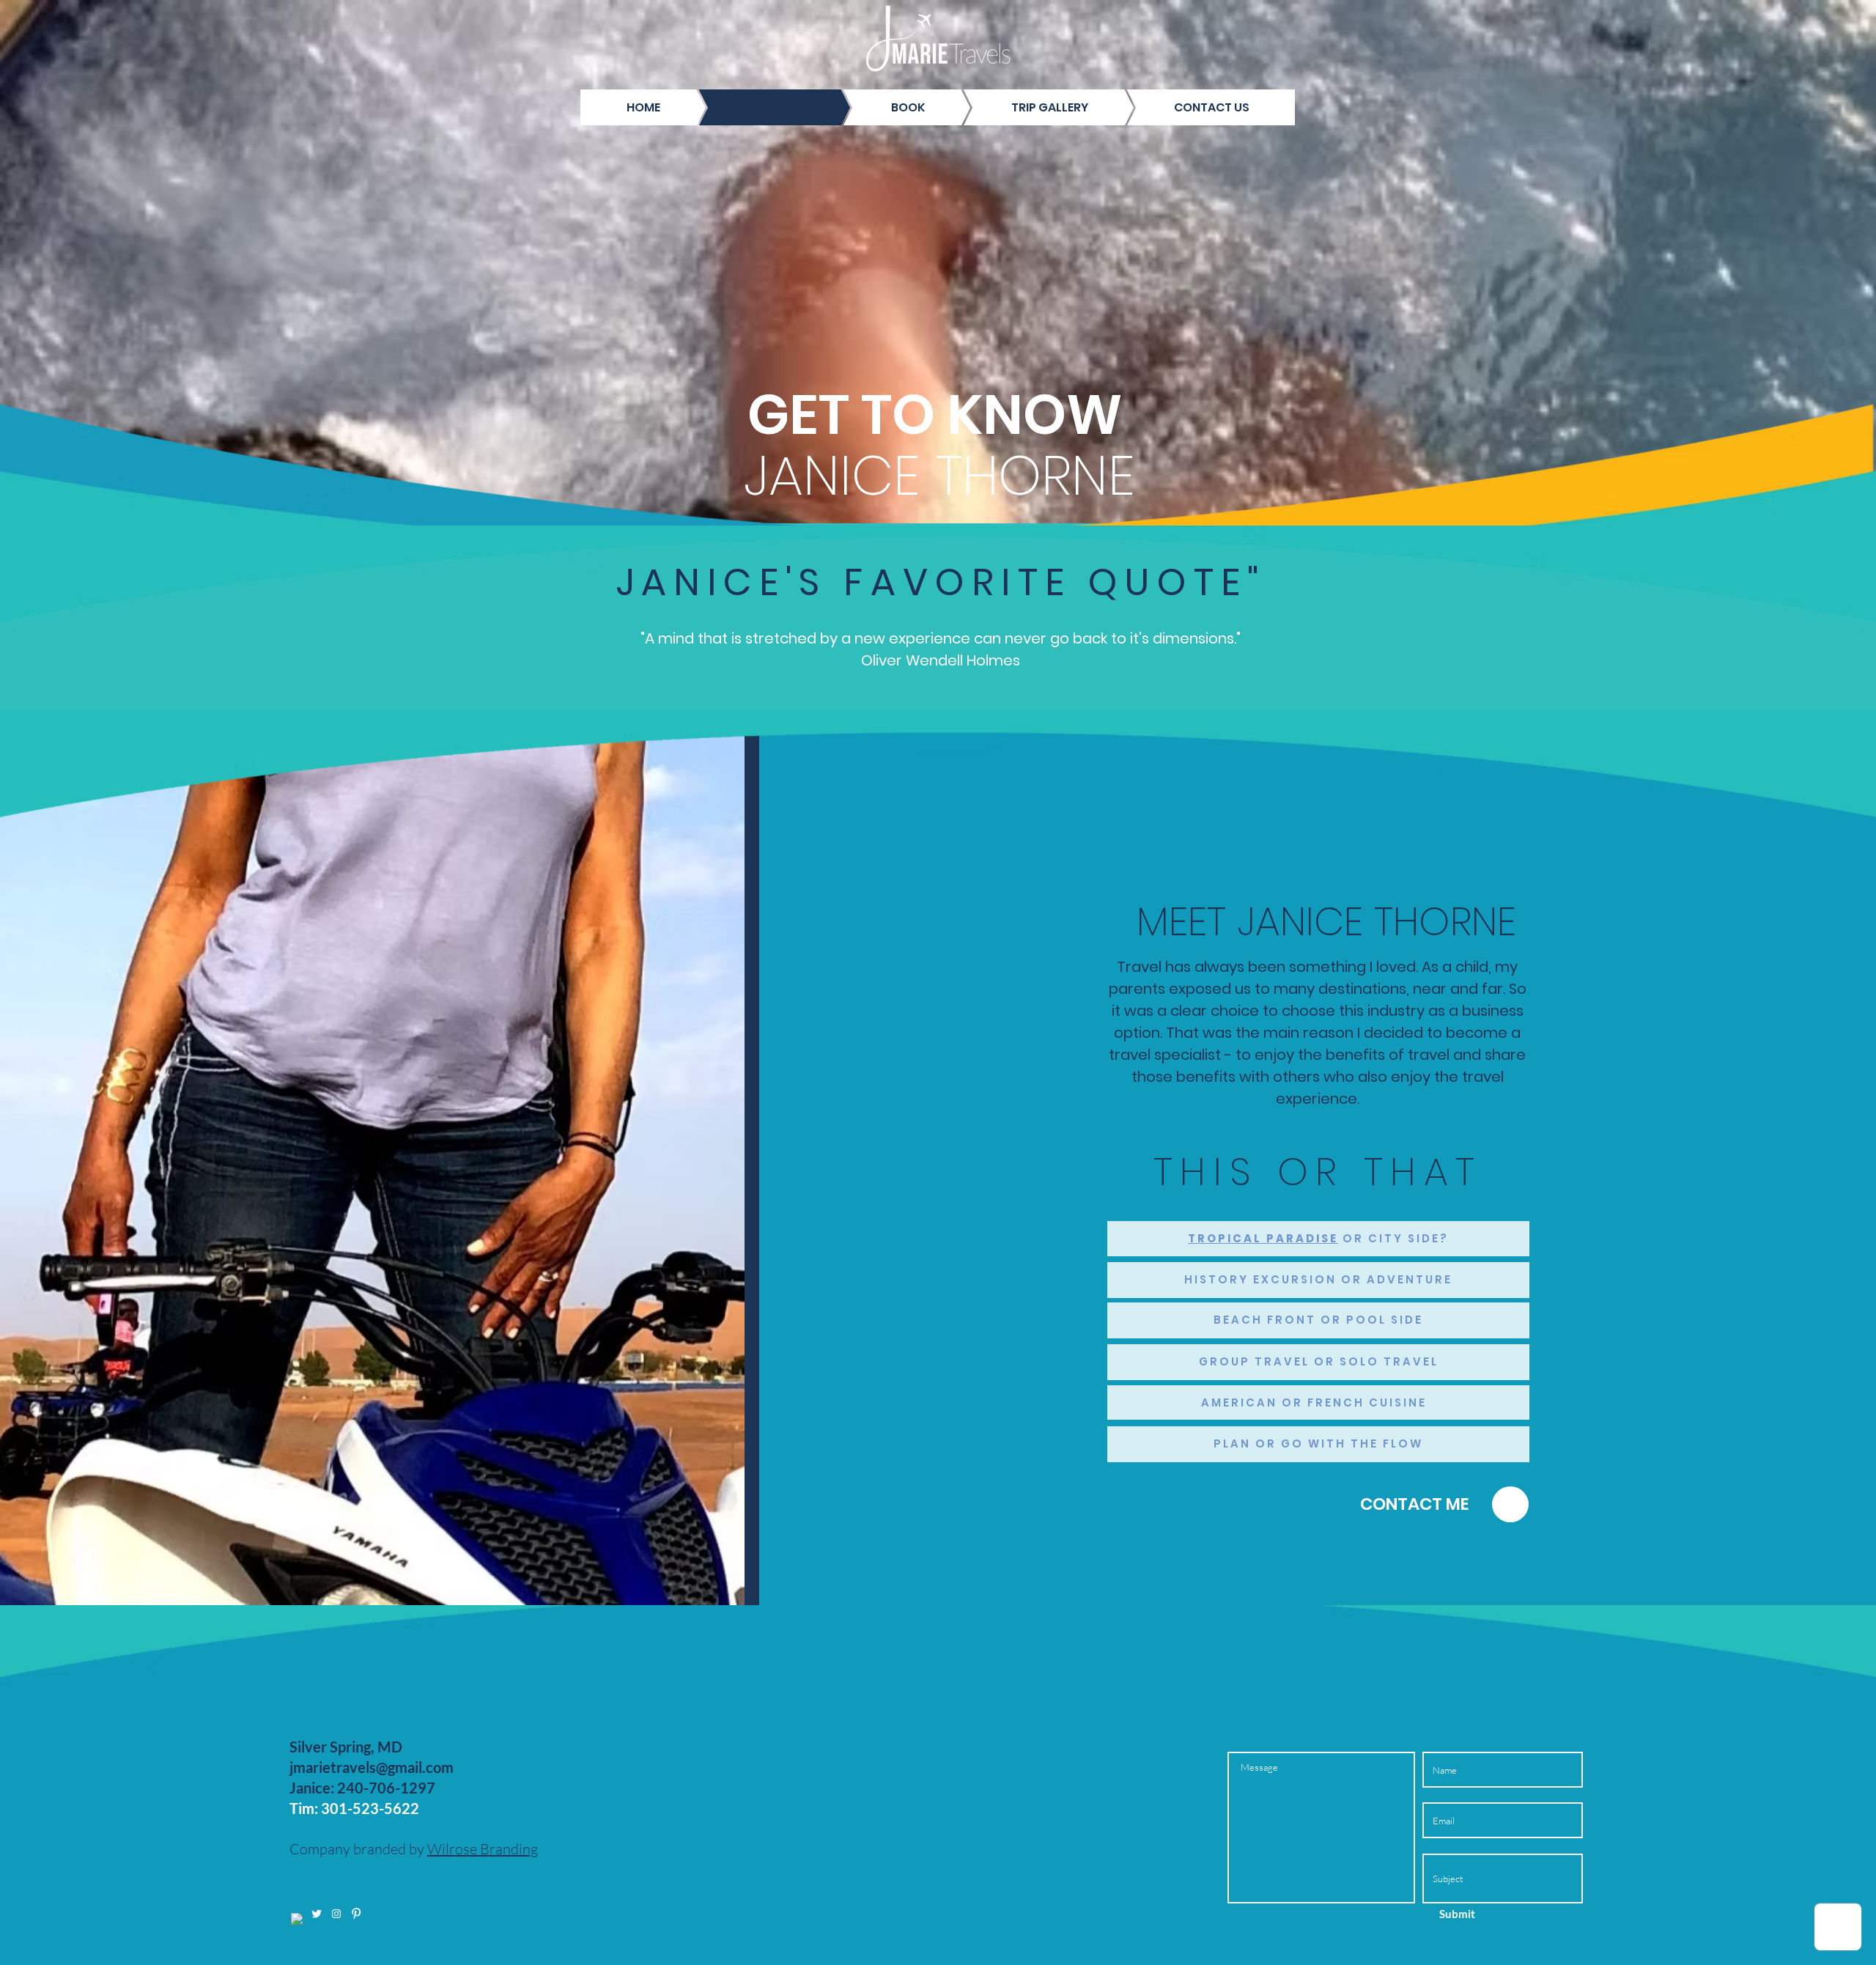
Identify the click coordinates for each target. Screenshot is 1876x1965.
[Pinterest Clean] (356, 1914)
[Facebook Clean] (297, 1919)
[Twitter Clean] (317, 1914)
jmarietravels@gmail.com (372, 1767)
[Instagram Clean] (336, 1914)
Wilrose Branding (483, 1849)
